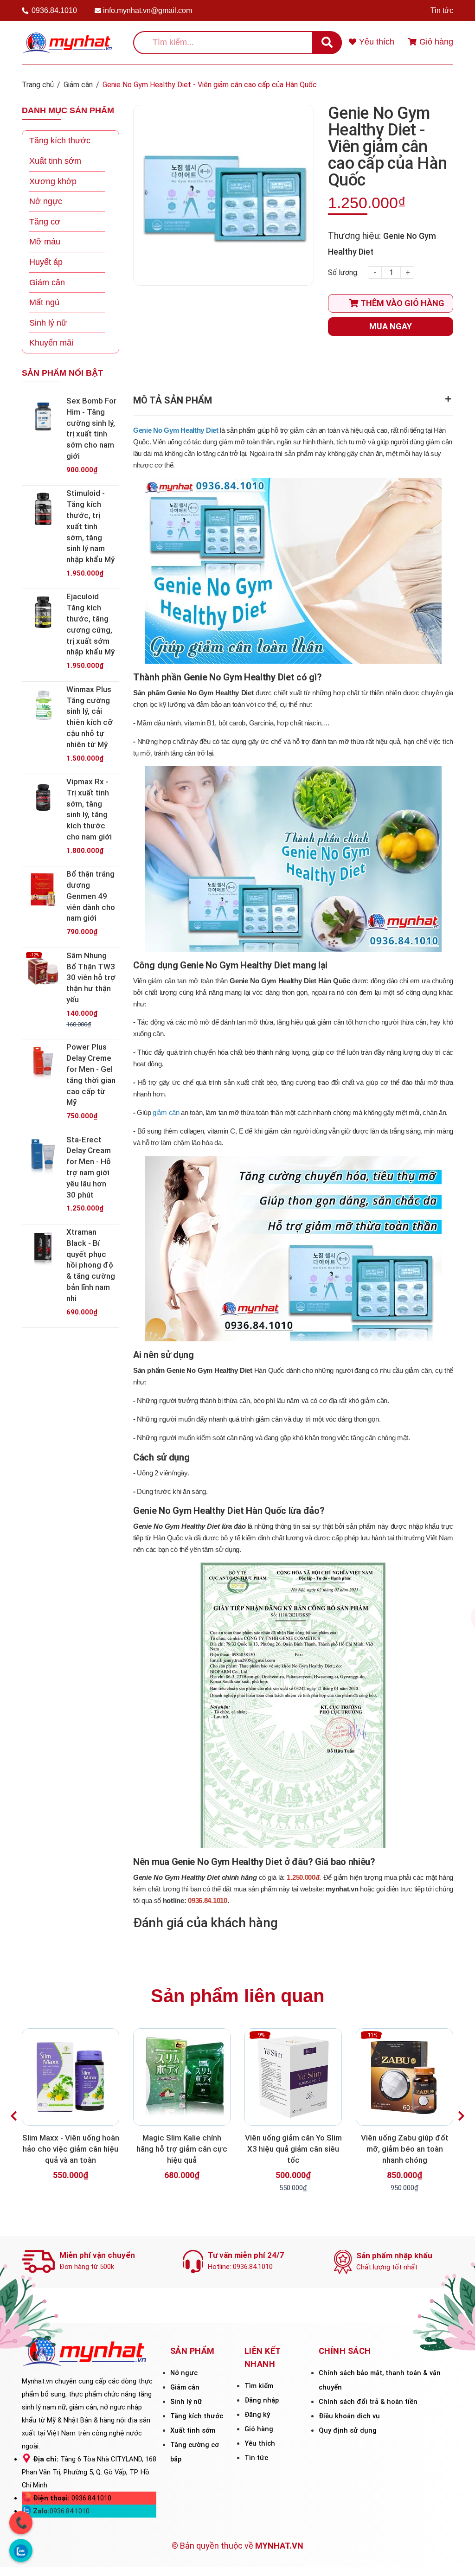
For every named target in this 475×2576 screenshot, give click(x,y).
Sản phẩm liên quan (237, 1996)
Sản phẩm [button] (193, 2351)
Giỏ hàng (259, 2429)
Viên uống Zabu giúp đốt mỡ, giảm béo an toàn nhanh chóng (405, 2149)
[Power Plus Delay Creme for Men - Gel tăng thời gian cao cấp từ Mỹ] (43, 1063)
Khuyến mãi (51, 343)
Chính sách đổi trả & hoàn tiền (368, 2402)
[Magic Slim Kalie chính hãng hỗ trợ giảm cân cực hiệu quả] (182, 2077)
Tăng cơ (45, 222)
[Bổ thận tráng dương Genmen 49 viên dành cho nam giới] (43, 890)
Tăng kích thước (60, 141)
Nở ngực (46, 201)
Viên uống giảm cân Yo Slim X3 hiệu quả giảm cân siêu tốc (293, 2149)
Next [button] (461, 2116)
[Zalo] (21, 2550)
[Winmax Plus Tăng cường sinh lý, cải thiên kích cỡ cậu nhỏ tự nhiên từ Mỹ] (43, 705)
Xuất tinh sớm (55, 161)
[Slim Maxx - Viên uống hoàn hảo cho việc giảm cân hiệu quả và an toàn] (71, 2077)
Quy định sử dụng (348, 2430)
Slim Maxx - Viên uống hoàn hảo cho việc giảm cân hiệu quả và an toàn (71, 2149)
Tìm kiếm (259, 2386)
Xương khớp (53, 181)
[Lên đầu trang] (455, 2556)
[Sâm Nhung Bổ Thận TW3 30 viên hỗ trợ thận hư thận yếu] (43, 971)
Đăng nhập (262, 2400)
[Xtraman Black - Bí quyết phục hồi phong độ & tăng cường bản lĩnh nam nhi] (43, 1248)
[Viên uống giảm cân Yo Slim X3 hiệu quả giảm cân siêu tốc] (293, 2077)
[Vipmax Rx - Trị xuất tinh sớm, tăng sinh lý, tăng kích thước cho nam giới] (43, 797)
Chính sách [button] (345, 2351)
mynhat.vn (342, 1889)
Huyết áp (46, 262)
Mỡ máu (45, 242)
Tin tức (442, 10)
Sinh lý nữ (48, 323)
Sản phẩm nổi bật (62, 373)
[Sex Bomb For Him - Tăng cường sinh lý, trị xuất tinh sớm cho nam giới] (43, 417)
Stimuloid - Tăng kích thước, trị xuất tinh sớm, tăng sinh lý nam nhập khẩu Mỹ (90, 526)
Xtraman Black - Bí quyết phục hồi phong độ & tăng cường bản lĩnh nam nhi (91, 1265)
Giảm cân (47, 282)
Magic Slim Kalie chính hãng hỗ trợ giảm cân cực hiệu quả (182, 2149)
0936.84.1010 (54, 10)
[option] (71, 2110)
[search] (327, 43)
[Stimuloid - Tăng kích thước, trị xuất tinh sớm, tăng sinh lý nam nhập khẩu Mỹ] (43, 509)
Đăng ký (257, 2415)
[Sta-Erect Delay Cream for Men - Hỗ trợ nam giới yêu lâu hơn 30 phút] (43, 1155)
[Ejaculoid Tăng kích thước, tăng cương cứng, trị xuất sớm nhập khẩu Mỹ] (43, 612)
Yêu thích (260, 2443)
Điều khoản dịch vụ (349, 2416)
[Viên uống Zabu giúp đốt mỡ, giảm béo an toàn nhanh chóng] (404, 2077)
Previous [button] (14, 2116)
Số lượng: (343, 272)
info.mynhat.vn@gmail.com (148, 10)
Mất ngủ (44, 302)
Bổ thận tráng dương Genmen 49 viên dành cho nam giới (91, 896)
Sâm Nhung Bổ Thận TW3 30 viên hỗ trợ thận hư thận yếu (91, 977)
